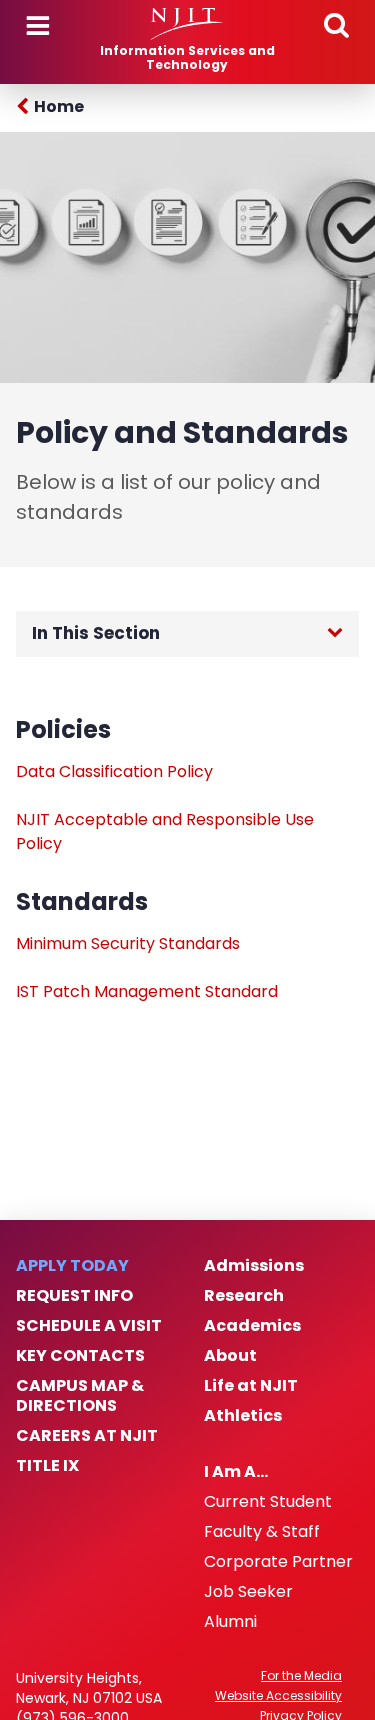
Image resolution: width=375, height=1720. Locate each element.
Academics (252, 1326)
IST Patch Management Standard (147, 991)
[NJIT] (187, 24)
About (230, 1356)
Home (59, 106)
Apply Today (72, 1266)
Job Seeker (248, 1592)
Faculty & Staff (262, 1532)
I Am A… (236, 1472)
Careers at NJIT (87, 1436)
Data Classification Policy (114, 771)
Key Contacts (80, 1356)
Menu (38, 26)
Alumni (230, 1622)
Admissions (254, 1266)
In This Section (96, 633)
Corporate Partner (278, 1562)
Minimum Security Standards (128, 943)
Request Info (74, 1296)
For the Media (301, 1676)
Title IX (47, 1466)
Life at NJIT (251, 1386)
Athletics (243, 1416)
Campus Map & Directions (80, 1396)
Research (244, 1296)
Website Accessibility (278, 1696)
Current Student (268, 1502)
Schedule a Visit (89, 1326)
